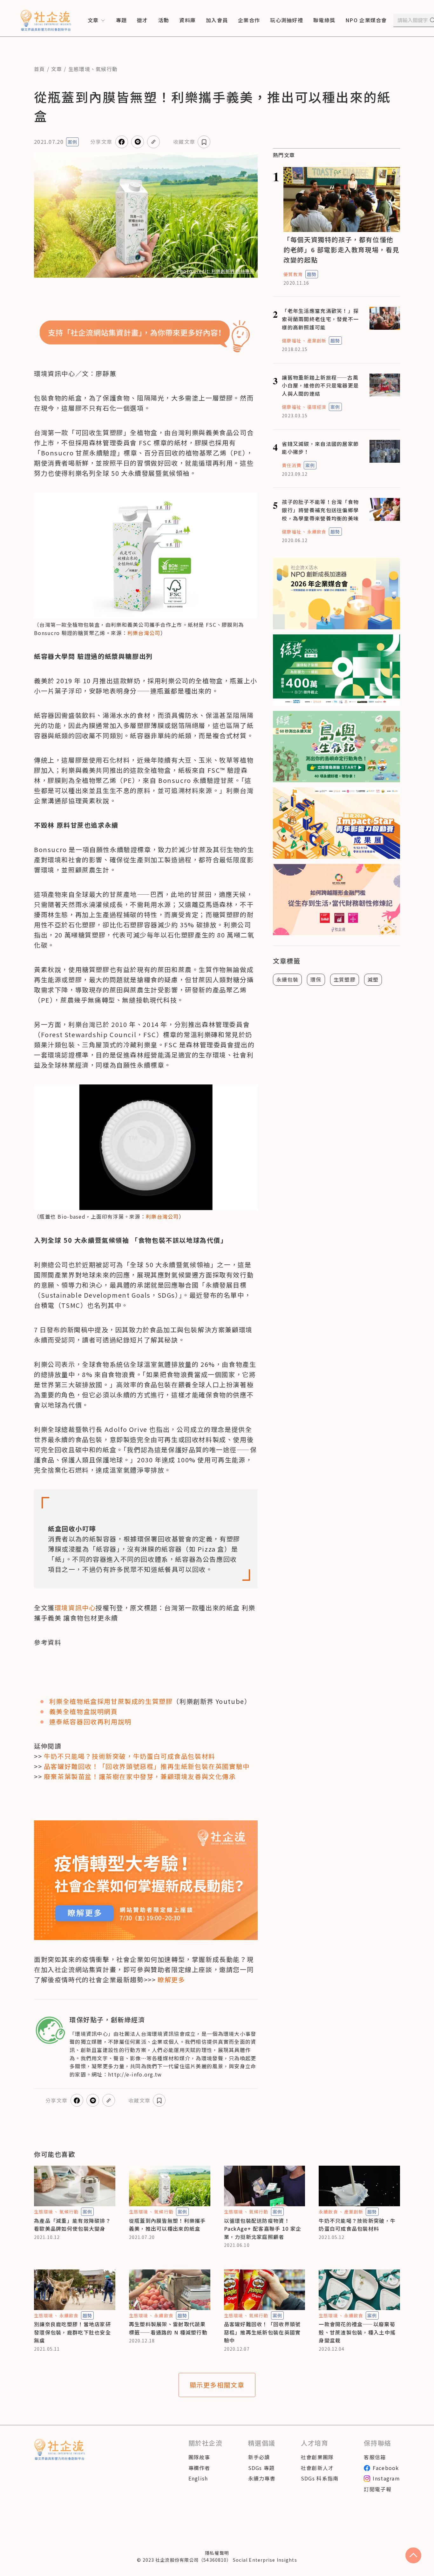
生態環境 (79, 69)
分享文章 (101, 142)
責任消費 (291, 465)
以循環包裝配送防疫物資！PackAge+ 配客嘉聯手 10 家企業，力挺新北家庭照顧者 (263, 2229)
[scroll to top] (413, 2555)
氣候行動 (107, 69)
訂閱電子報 (377, 2489)
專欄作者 (199, 2468)
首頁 (40, 69)
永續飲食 (317, 532)
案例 (72, 142)
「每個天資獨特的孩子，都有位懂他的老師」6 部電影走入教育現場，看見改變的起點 (341, 250)
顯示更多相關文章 (217, 2385)
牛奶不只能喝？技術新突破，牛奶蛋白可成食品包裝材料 (357, 2225)
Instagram (386, 2478)
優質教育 (293, 274)
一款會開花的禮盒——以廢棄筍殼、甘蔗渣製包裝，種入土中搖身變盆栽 (357, 2332)
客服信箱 (375, 2457)
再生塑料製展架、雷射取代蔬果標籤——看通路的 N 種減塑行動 (168, 2328)
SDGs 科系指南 (320, 2478)
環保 (316, 979)
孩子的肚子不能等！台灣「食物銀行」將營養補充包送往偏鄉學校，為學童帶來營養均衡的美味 (320, 510)
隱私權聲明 (217, 2553)
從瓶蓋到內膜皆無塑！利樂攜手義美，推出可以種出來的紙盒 (167, 2225)
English (198, 2478)
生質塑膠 (345, 979)
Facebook (386, 2468)
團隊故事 (199, 2457)
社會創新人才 (317, 2468)
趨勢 (312, 274)
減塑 (373, 979)
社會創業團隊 (317, 2457)
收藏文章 (184, 142)
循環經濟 (317, 407)
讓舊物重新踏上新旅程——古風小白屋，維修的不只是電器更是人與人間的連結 (320, 385)
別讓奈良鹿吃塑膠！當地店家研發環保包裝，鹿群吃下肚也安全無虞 (72, 2332)
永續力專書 (262, 2478)
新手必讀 (259, 2457)
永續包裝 (287, 979)
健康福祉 (291, 341)
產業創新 (317, 341)
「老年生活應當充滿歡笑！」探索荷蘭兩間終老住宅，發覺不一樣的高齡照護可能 (320, 319)
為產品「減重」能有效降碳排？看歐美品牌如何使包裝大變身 (72, 2225)
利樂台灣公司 (144, 633)
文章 (57, 69)
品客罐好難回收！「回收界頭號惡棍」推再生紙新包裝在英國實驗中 (262, 2332)
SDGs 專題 (261, 2468)
